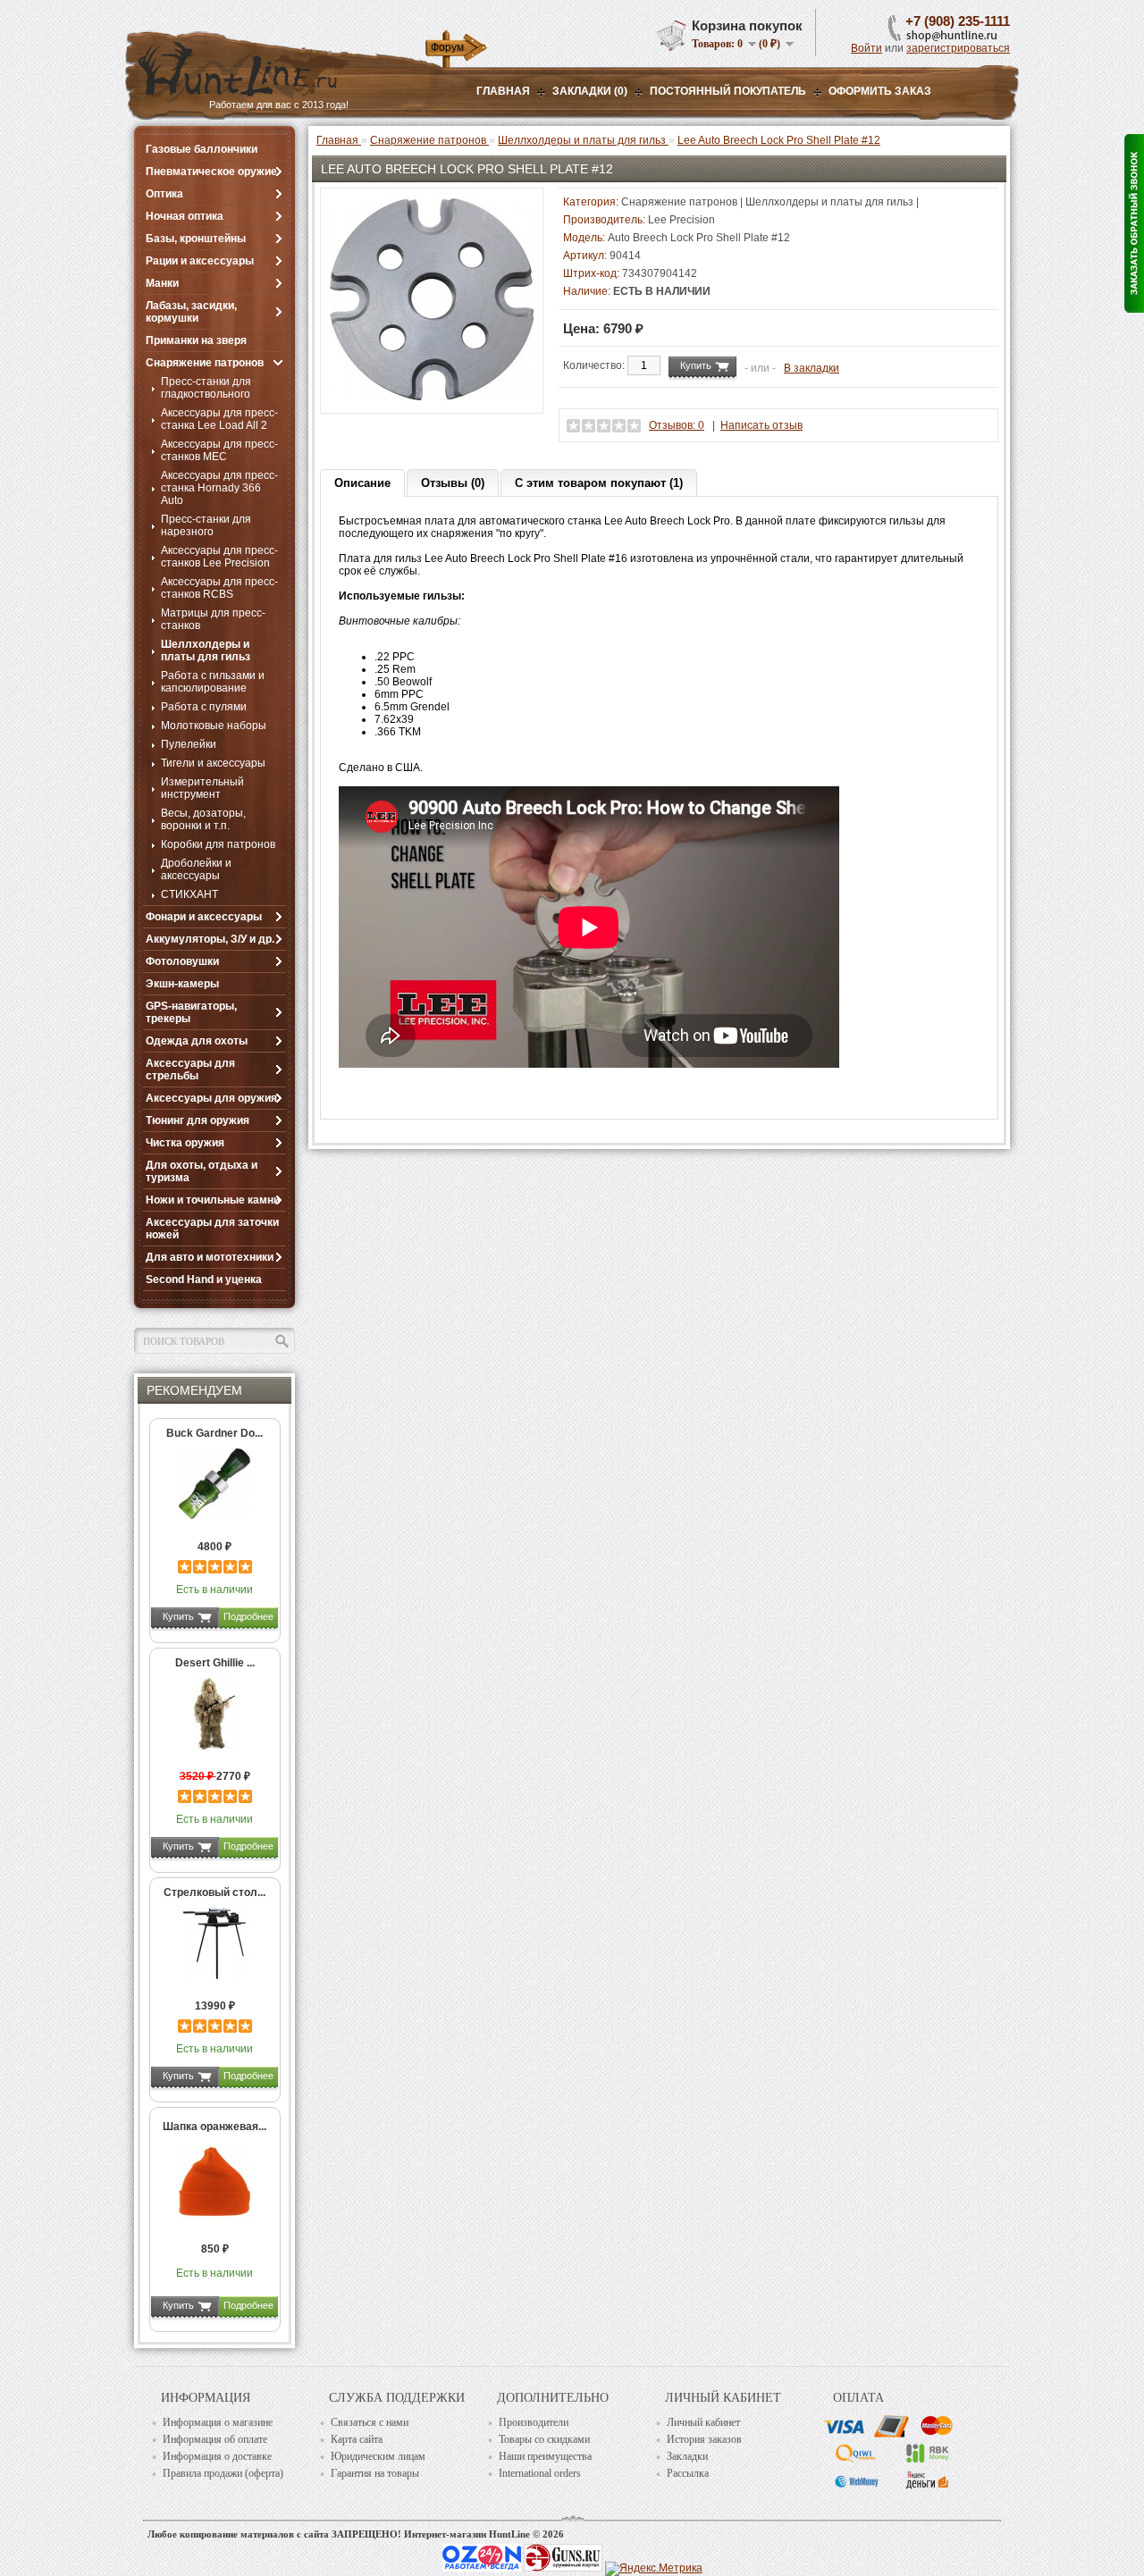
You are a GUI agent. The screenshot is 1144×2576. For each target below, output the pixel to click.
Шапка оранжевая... (214, 2127)
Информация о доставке (217, 2456)
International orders (540, 2473)
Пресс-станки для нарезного (206, 525)
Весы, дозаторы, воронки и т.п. (203, 819)
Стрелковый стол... (214, 1892)
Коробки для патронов (218, 844)
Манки (162, 283)
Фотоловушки (182, 961)
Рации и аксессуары (200, 261)
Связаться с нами (370, 2422)
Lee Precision (681, 220)
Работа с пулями (204, 707)
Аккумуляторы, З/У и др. (210, 939)
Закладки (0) (590, 91)
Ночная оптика (185, 216)
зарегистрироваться (958, 48)
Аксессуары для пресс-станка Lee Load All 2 (219, 419)
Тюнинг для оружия (198, 1120)
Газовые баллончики (202, 149)
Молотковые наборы (214, 726)
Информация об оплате (215, 2439)
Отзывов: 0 (677, 425)
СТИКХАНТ (189, 894)
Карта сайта (357, 2439)
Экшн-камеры (182, 984)
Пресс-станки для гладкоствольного (206, 388)
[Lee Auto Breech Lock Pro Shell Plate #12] (432, 398)
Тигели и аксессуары (213, 763)
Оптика (164, 194)
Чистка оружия (185, 1143)
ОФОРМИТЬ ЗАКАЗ (880, 91)
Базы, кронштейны (196, 239)
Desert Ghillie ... (215, 1663)
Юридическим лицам (378, 2456)
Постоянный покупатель (728, 91)
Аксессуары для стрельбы (190, 1070)
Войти (866, 48)
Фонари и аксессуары (204, 917)
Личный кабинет (703, 2422)
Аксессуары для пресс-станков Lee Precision (219, 557)
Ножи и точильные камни (213, 1200)
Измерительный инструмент (202, 788)
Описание (362, 483)
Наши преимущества (545, 2456)
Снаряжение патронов (205, 363)
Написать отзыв (761, 425)
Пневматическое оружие (211, 172)
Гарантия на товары (375, 2473)
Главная (503, 91)
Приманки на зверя (196, 340)
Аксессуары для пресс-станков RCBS (219, 588)
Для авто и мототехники (210, 1257)
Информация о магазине (218, 2422)
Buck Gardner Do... (214, 1433)
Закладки (687, 2456)
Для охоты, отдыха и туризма (202, 1171)
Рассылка (688, 2473)
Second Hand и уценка (204, 1280)
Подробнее (248, 1616)
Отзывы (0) (453, 483)
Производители (534, 2422)
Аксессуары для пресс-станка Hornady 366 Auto (219, 488)
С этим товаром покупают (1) (599, 483)
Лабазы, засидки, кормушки (191, 312)
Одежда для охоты (197, 1041)
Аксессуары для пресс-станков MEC (219, 450)
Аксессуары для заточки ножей (212, 1229)
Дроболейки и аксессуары (196, 869)
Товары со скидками (544, 2439)
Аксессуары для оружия (211, 1098)
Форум (447, 47)
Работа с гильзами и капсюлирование (213, 682)
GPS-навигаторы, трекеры (191, 1012)
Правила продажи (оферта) (223, 2473)
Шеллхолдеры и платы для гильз (206, 650)
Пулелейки (189, 744)
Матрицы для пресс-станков (213, 619)
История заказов (704, 2439)
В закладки (812, 368)
